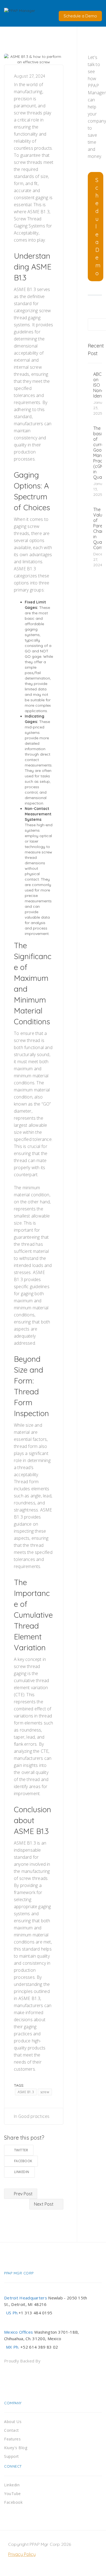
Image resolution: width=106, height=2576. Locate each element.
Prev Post (23, 2194)
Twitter (21, 2150)
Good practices (34, 2116)
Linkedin (22, 2172)
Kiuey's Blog (16, 2448)
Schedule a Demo (80, 16)
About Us (13, 2422)
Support (12, 2456)
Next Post (44, 2204)
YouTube (13, 2494)
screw (45, 2092)
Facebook (23, 2161)
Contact (12, 2430)
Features (12, 2439)
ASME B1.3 (26, 2092)
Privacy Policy (22, 2554)
